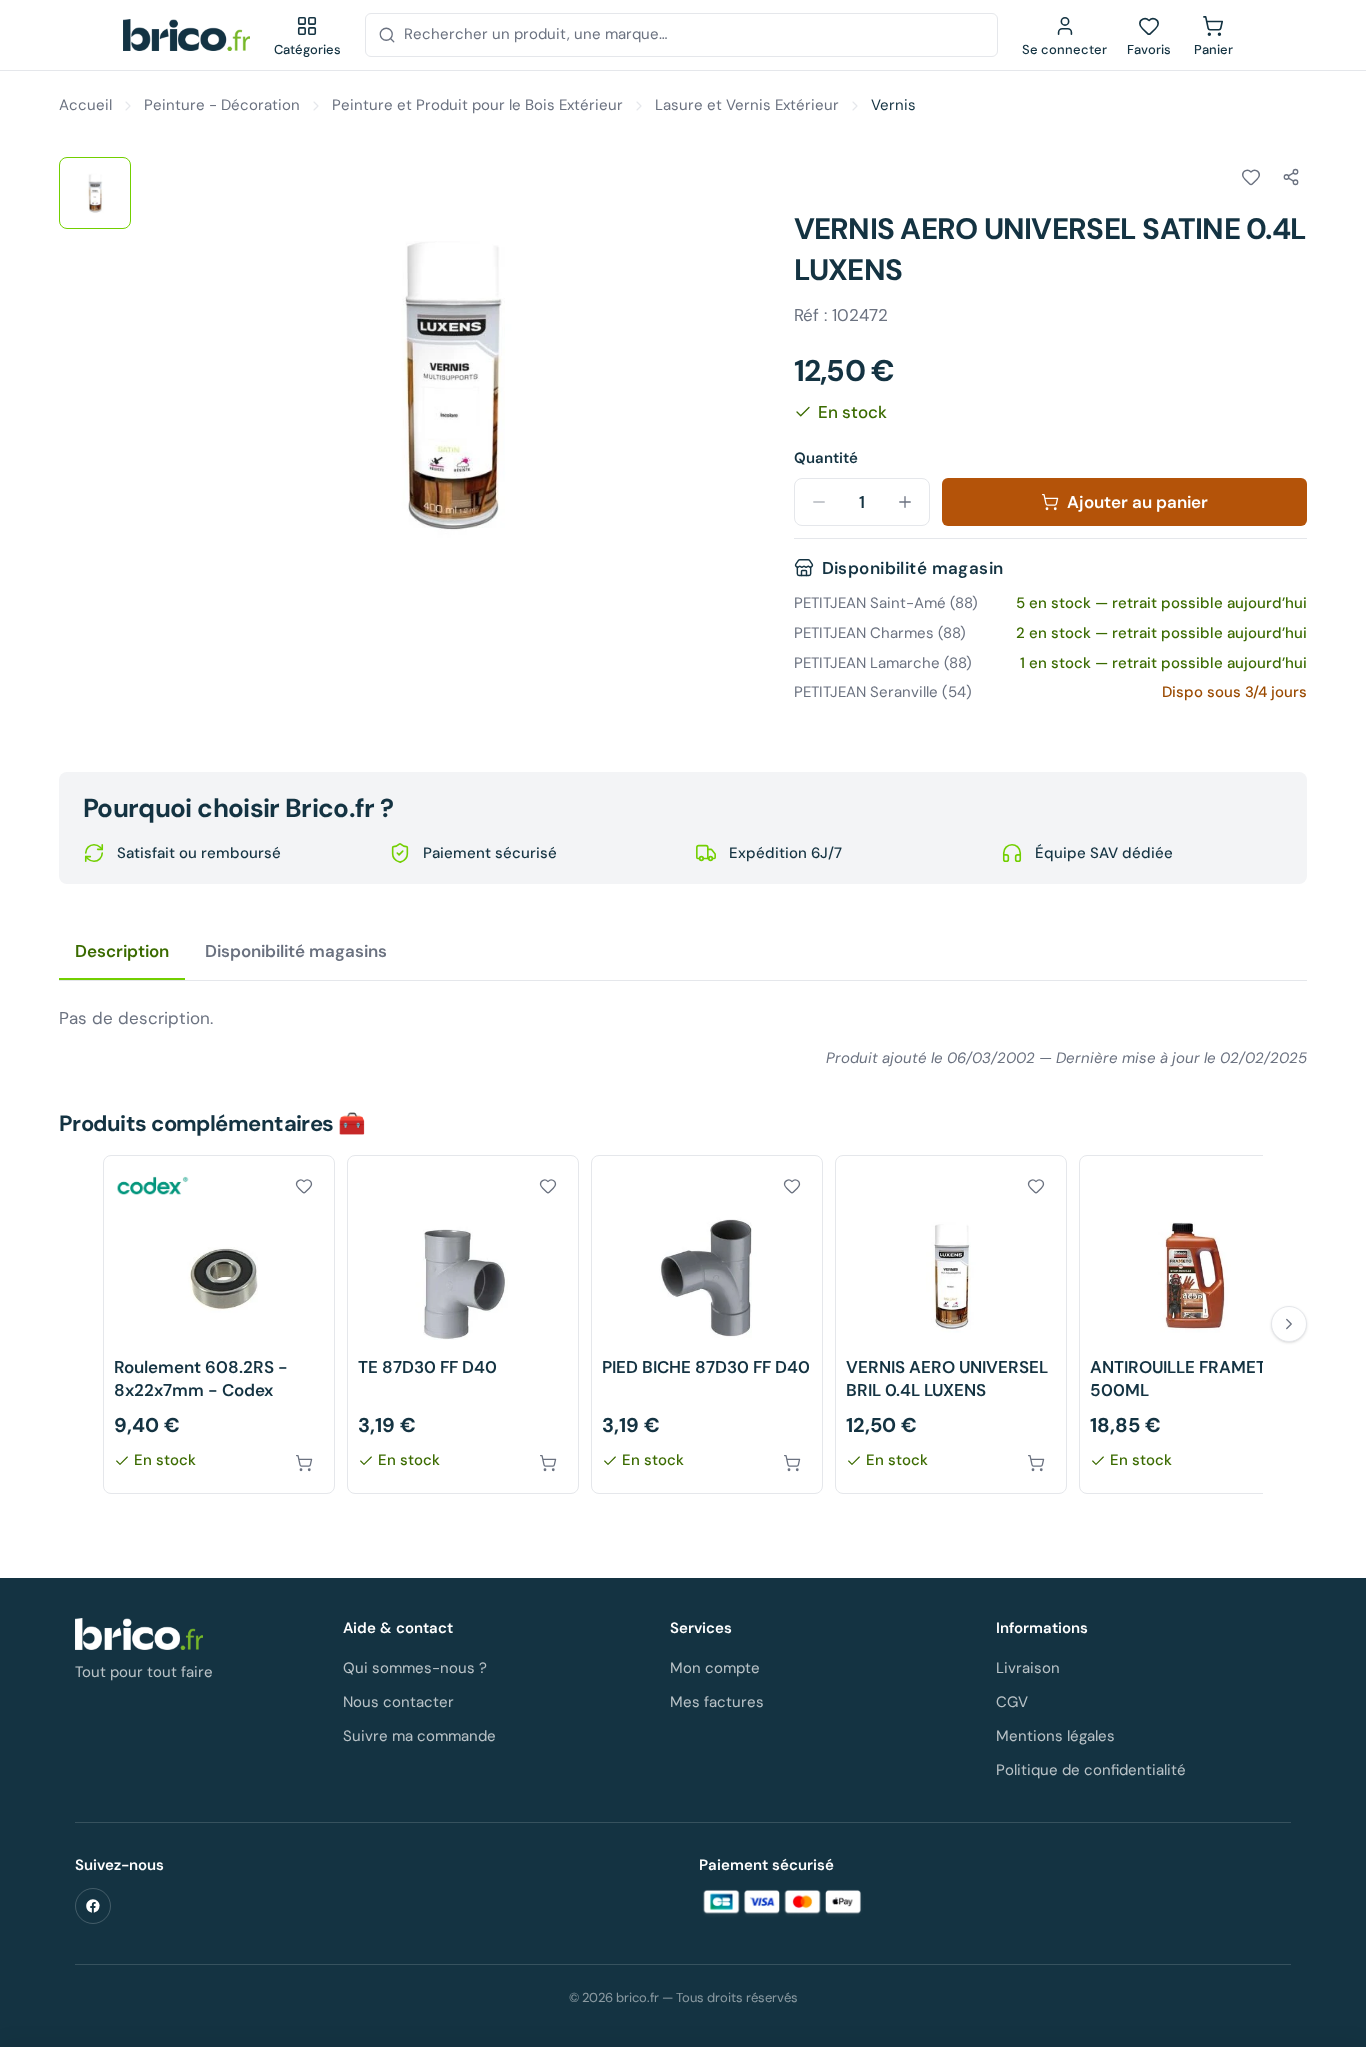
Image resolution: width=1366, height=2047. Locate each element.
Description (122, 951)
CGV (1012, 1702)
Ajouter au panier (1137, 502)
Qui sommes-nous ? (415, 1668)
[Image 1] (95, 193)
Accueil (85, 105)
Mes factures (717, 1702)
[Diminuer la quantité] (819, 502)
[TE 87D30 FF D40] (463, 1324)
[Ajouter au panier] (304, 1463)
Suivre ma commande (419, 1736)
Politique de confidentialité (1091, 1770)
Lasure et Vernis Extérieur (747, 105)
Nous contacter (398, 1702)
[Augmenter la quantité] (905, 502)
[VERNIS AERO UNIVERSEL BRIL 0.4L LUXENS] (951, 1324)
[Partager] (1291, 177)
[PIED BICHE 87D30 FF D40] (707, 1324)
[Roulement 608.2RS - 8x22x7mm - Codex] (219, 1324)
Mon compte (715, 1668)
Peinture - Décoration (222, 105)
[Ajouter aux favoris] (1251, 177)
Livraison (1028, 1668)
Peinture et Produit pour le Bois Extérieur (477, 105)
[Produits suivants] (1289, 1324)
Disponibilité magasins (296, 951)
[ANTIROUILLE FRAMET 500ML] (1195, 1324)
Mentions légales (1055, 1736)
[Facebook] (93, 1906)
